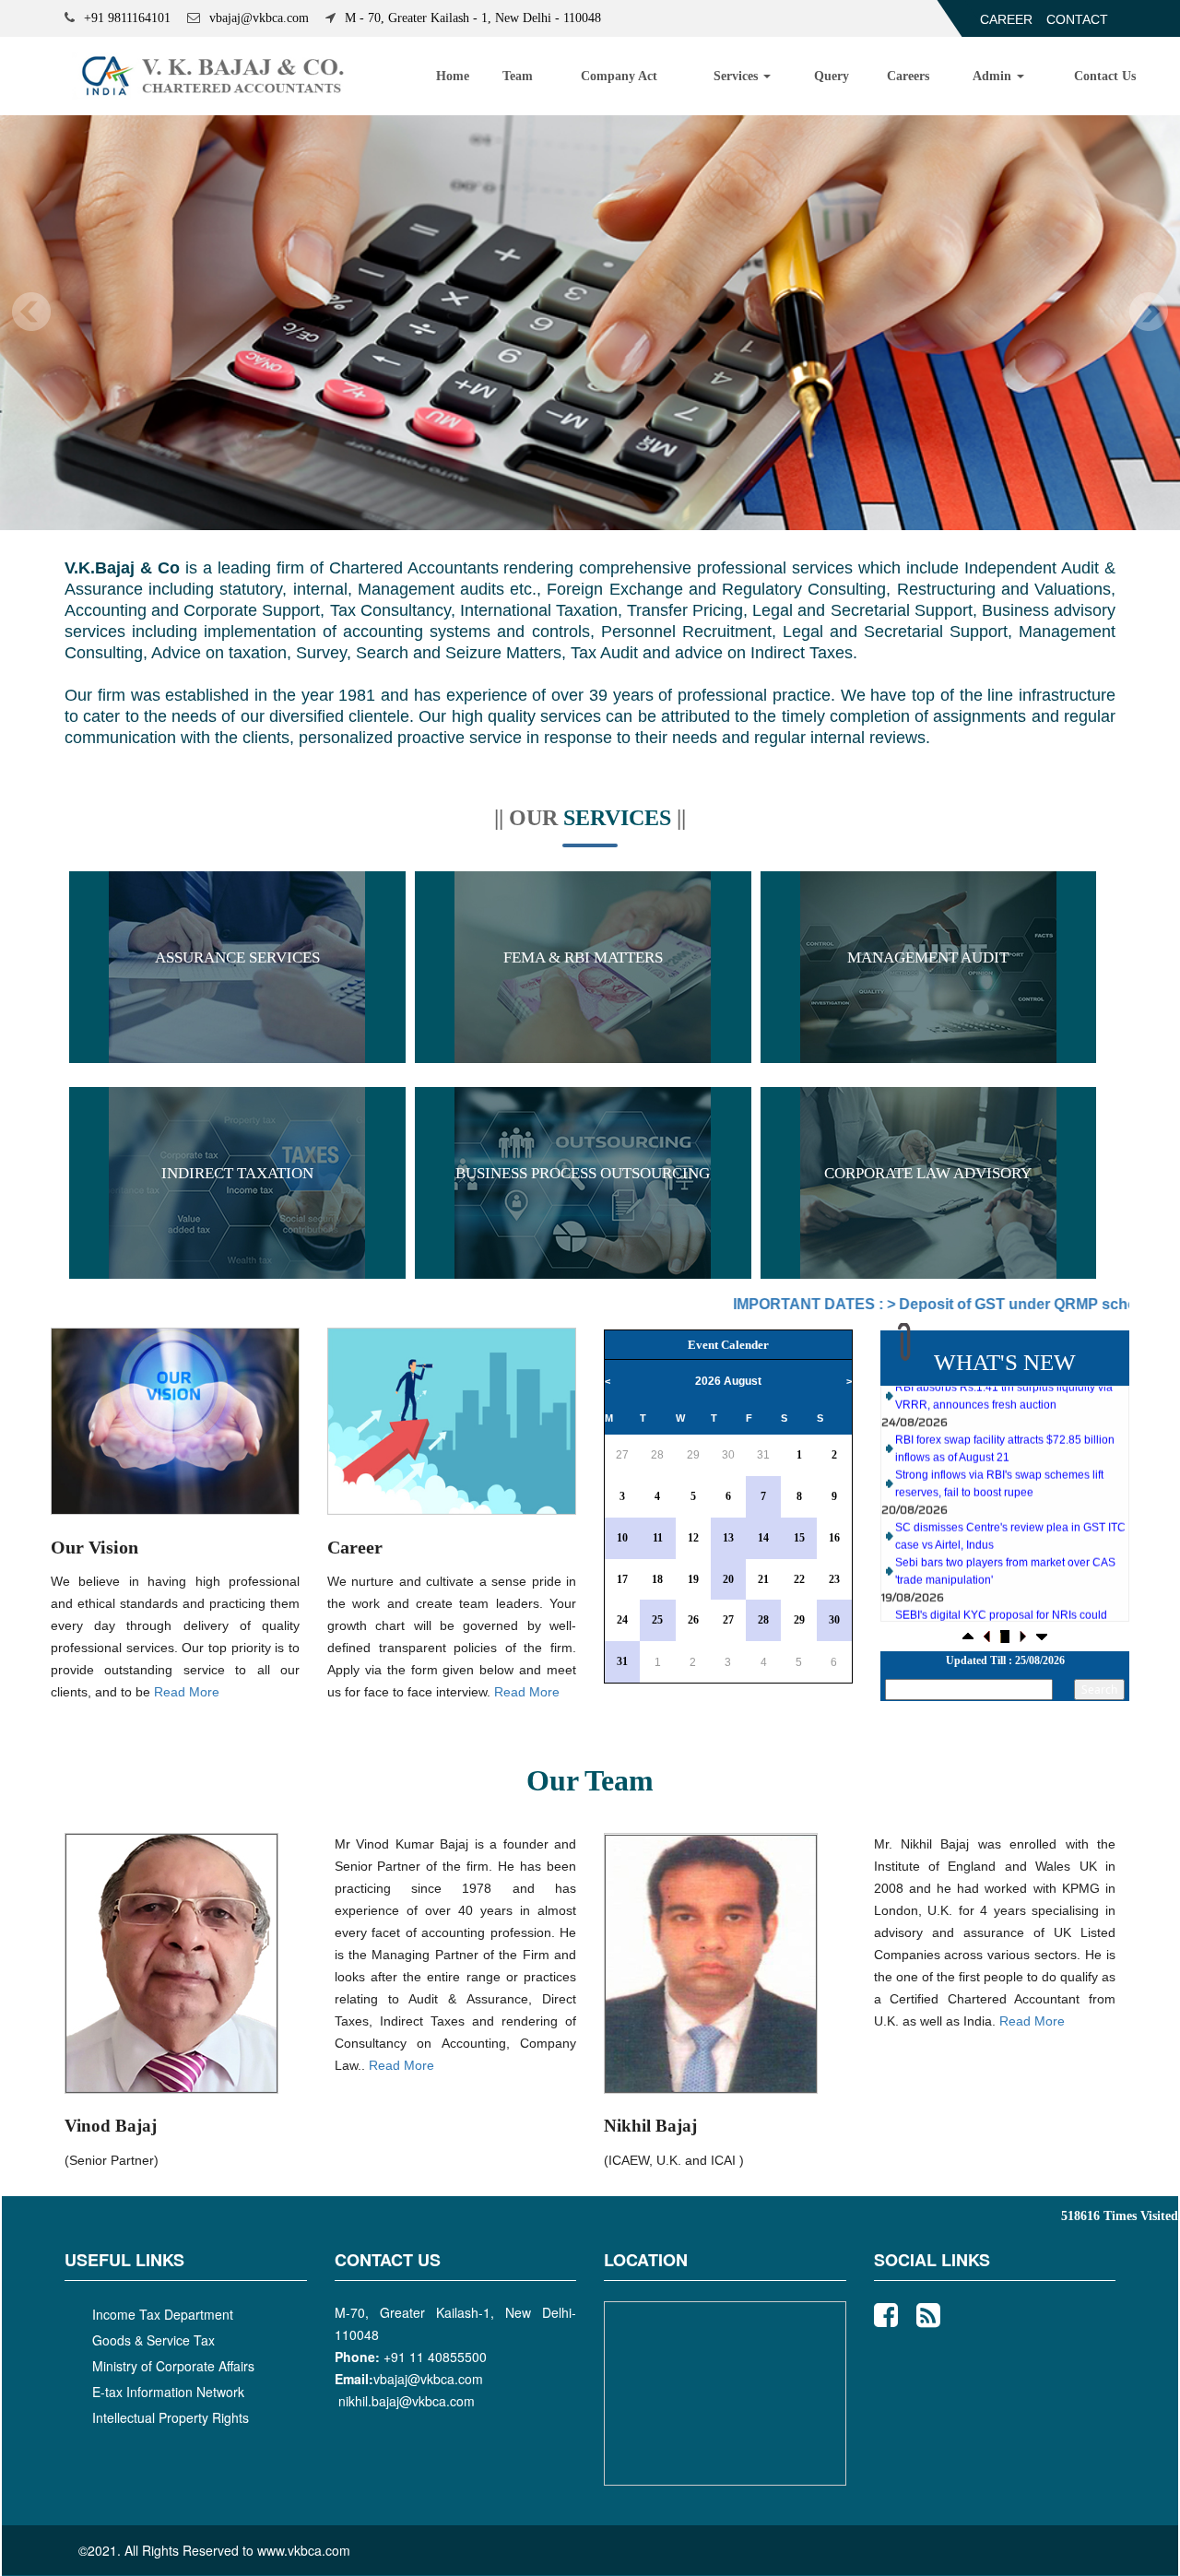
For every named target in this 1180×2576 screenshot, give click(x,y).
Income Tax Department (163, 2314)
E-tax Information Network (168, 2392)
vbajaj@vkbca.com (428, 2379)
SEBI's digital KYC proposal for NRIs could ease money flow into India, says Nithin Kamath (1001, 1589)
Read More (187, 1692)
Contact (1077, 19)
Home (453, 76)
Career (1006, 19)
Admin (994, 76)
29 (693, 1455)
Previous (32, 312)
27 (622, 1455)
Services (737, 76)
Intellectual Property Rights (171, 2417)
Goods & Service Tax (153, 2340)
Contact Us (1105, 76)
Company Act (619, 76)
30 (728, 1455)
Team (518, 76)
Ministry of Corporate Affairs (173, 2366)
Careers (908, 76)
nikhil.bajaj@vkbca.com (407, 2401)
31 (763, 1455)
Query (832, 76)
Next (1148, 312)
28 (657, 1455)
